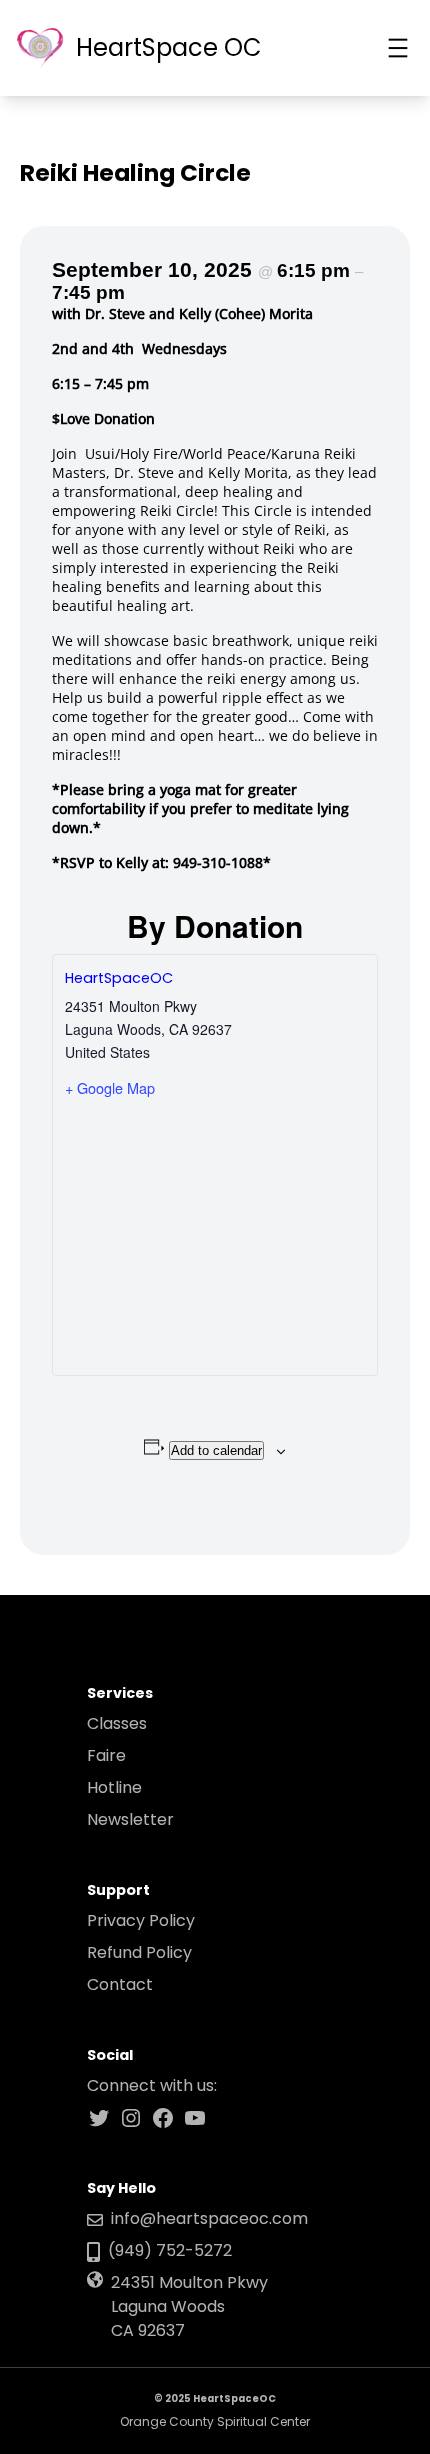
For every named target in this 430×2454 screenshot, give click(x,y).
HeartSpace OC (169, 47)
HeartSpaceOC (119, 978)
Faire (106, 1755)
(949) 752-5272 (170, 2250)
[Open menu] (398, 48)
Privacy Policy (141, 1920)
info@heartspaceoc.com (209, 2218)
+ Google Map (110, 1087)
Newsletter (130, 1819)
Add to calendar (216, 1450)
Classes (117, 1723)
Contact (120, 1984)
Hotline (114, 1787)
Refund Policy (139, 1952)
